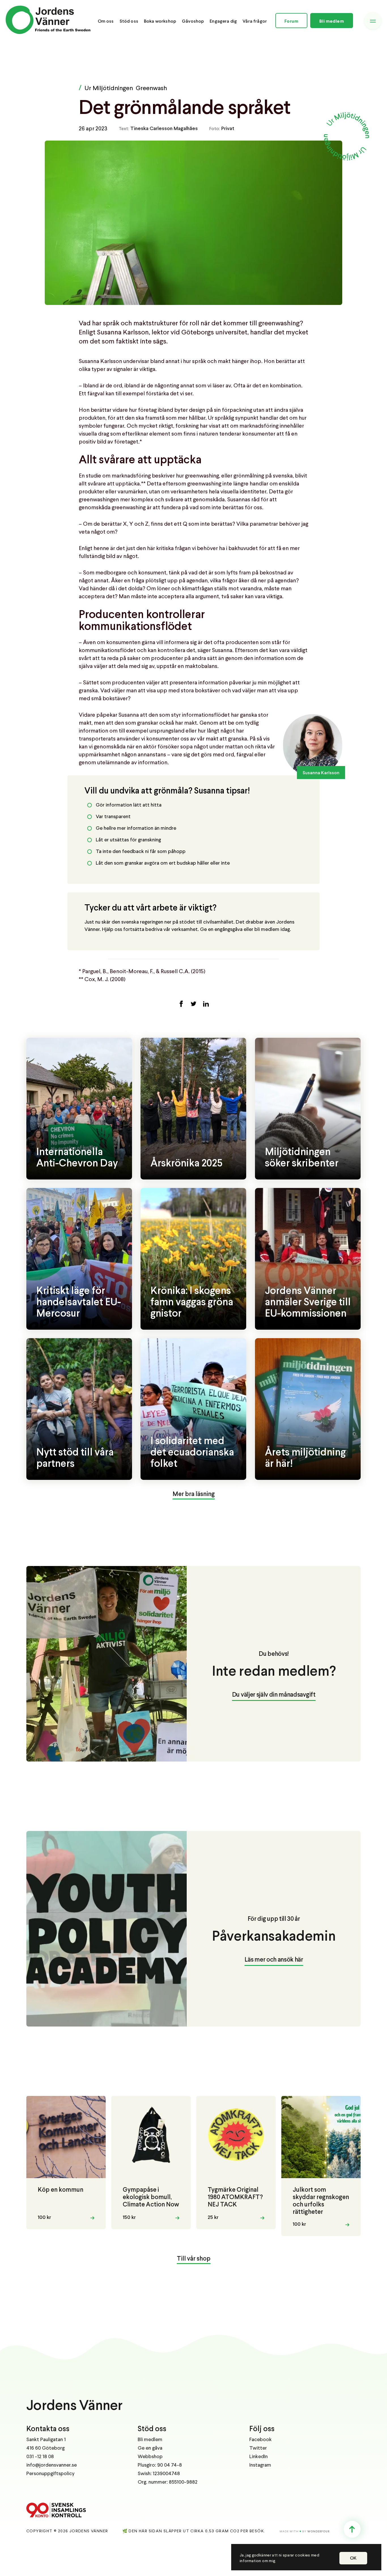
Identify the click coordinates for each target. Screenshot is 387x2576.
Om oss (106, 21)
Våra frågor (255, 21)
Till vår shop (194, 2259)
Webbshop (150, 2457)
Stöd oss (129, 21)
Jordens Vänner (75, 2406)
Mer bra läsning (194, 1494)
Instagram (260, 2465)
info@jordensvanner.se (52, 2465)
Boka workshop (160, 21)
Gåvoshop (193, 21)
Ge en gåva (150, 2448)
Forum (291, 21)
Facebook (261, 2440)
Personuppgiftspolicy (50, 2474)
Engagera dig (223, 21)
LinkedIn (259, 2457)
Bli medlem (332, 21)
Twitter (258, 2448)
